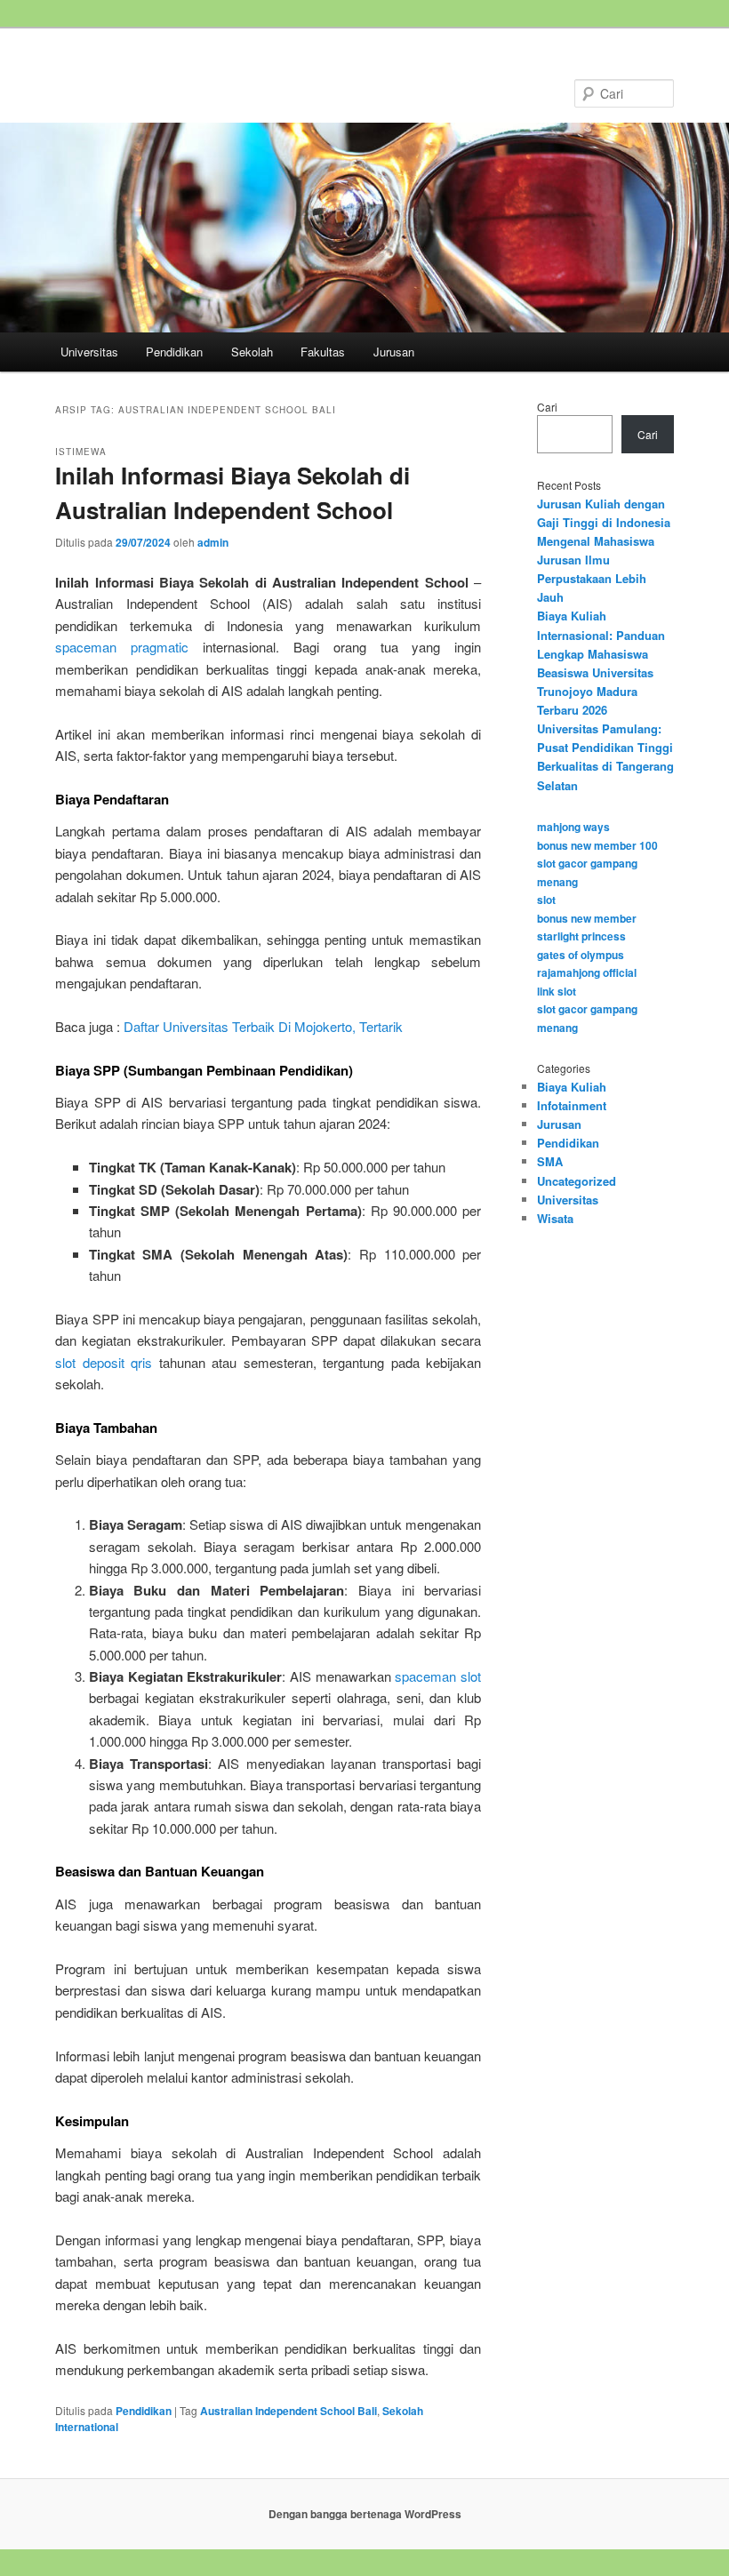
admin (213, 542)
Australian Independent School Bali (288, 2411)
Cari (547, 407)
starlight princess (581, 936)
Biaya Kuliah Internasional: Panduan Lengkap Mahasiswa (601, 634)
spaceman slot (438, 1676)
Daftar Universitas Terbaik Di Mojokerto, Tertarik (263, 1026)
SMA (550, 1161)
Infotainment (572, 1105)
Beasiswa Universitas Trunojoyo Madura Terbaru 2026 (595, 691)
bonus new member (587, 918)
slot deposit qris (104, 1362)
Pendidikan (174, 352)
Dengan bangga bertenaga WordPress (365, 2514)
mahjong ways (573, 827)
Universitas (89, 352)
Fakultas (323, 352)
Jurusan (394, 352)
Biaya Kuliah (572, 1087)
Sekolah (252, 352)
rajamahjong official (587, 972)
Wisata (555, 1218)
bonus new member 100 (597, 845)
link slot (557, 991)
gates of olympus (581, 955)
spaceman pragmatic (122, 647)
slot (546, 900)
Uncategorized (577, 1181)
